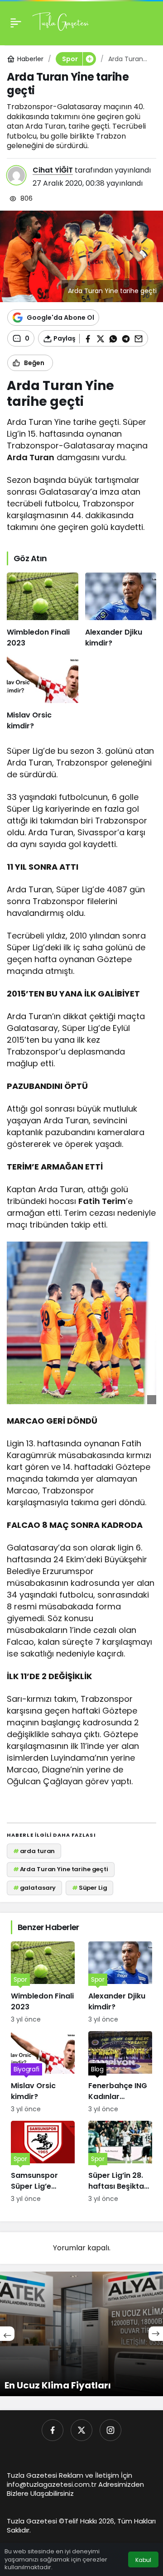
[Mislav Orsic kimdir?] (43, 693)
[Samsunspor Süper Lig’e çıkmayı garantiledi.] (43, 2162)
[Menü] (16, 23)
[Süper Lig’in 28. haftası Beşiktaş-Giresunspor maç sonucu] (120, 2162)
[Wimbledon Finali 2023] (43, 611)
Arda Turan (31, 457)
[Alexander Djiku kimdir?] (121, 611)
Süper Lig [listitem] (90, 1888)
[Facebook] (53, 2430)
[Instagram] (110, 2430)
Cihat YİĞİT (53, 170)
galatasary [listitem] (35, 1888)
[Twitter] (81, 2430)
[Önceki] (7, 2334)
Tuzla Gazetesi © (36, 2521)
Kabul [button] (143, 2560)
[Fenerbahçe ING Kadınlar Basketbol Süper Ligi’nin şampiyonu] (120, 2073)
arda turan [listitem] (34, 1851)
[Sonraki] (156, 2334)
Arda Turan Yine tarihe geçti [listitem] (61, 1869)
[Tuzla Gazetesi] (60, 22)
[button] (89, 59)
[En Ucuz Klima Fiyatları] (81, 2334)
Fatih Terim (102, 1201)
